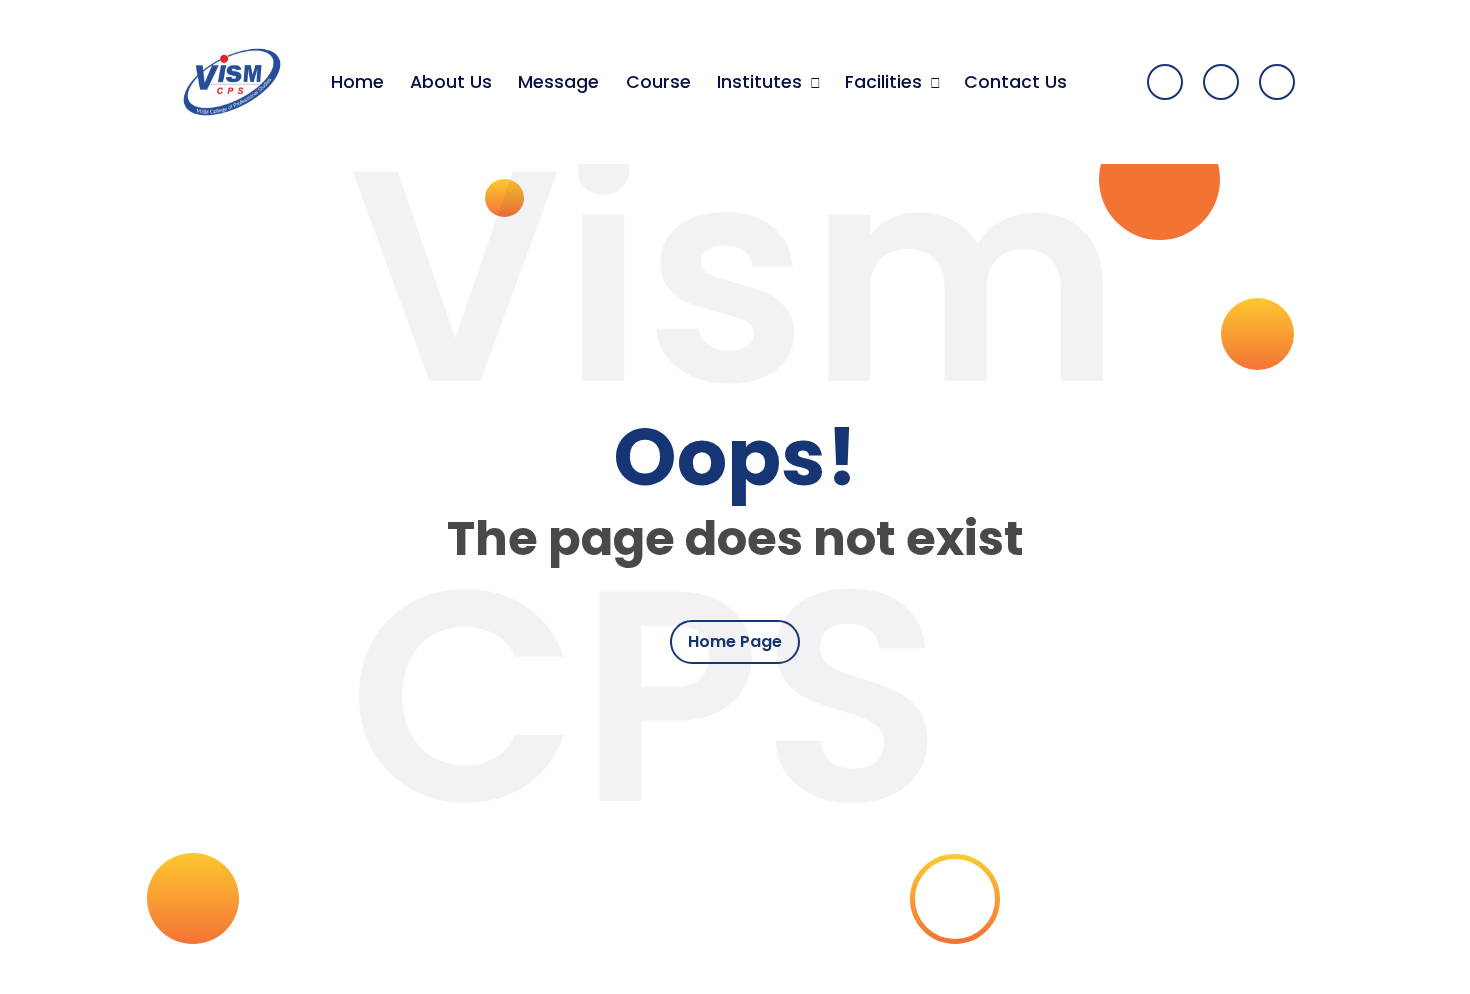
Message (558, 82)
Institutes (759, 82)
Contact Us (1015, 82)
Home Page (735, 641)
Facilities (883, 82)
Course (658, 82)
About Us (451, 82)
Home (357, 82)
